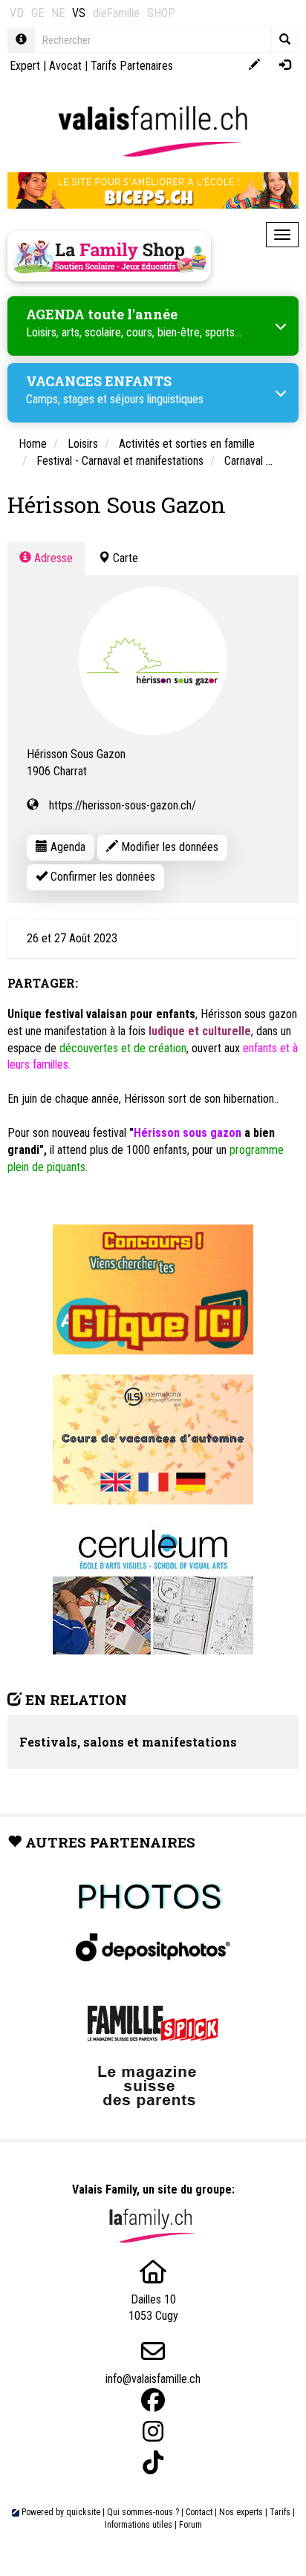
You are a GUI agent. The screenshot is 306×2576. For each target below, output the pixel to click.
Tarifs (280, 2512)
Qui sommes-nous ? (143, 2512)
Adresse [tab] (52, 558)
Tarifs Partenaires (132, 66)
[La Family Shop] (109, 256)
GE (38, 13)
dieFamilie (116, 13)
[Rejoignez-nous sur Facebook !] (153, 2400)
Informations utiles (139, 2525)
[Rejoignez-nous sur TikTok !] (153, 2463)
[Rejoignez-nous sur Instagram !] (153, 2432)
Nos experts (241, 2512)
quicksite (83, 2512)
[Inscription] (254, 66)
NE (58, 13)
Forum (191, 2525)
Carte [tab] (124, 558)
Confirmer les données (101, 877)
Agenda (66, 847)
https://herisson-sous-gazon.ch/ (123, 805)
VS (79, 13)
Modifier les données (168, 847)
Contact (199, 2512)
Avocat (65, 66)
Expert (25, 66)
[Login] (285, 66)
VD (17, 13)
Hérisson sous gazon (188, 1133)
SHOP (161, 13)
